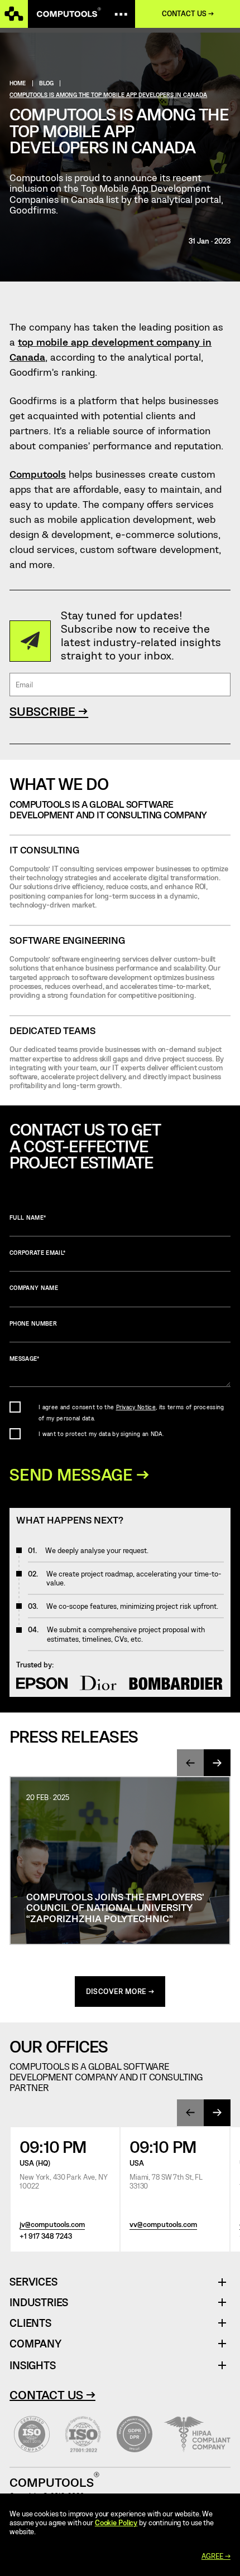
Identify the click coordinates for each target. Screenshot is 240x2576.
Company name (34, 1288)
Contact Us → (52, 2394)
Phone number (33, 1323)
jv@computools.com (52, 2225)
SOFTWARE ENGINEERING (67, 940)
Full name (28, 1217)
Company (35, 2344)
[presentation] (190, 1763)
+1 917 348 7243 (46, 2236)
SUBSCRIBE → (49, 711)
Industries (39, 2303)
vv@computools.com (163, 2225)
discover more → (120, 1991)
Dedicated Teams (52, 1030)
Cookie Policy (116, 2522)
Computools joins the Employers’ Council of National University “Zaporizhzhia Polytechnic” (115, 1907)
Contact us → (188, 14)
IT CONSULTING (44, 850)
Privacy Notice (136, 1407)
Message (24, 1359)
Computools (38, 474)
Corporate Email (37, 1253)
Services (37, 2282)
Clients (30, 2323)
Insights (32, 2365)
